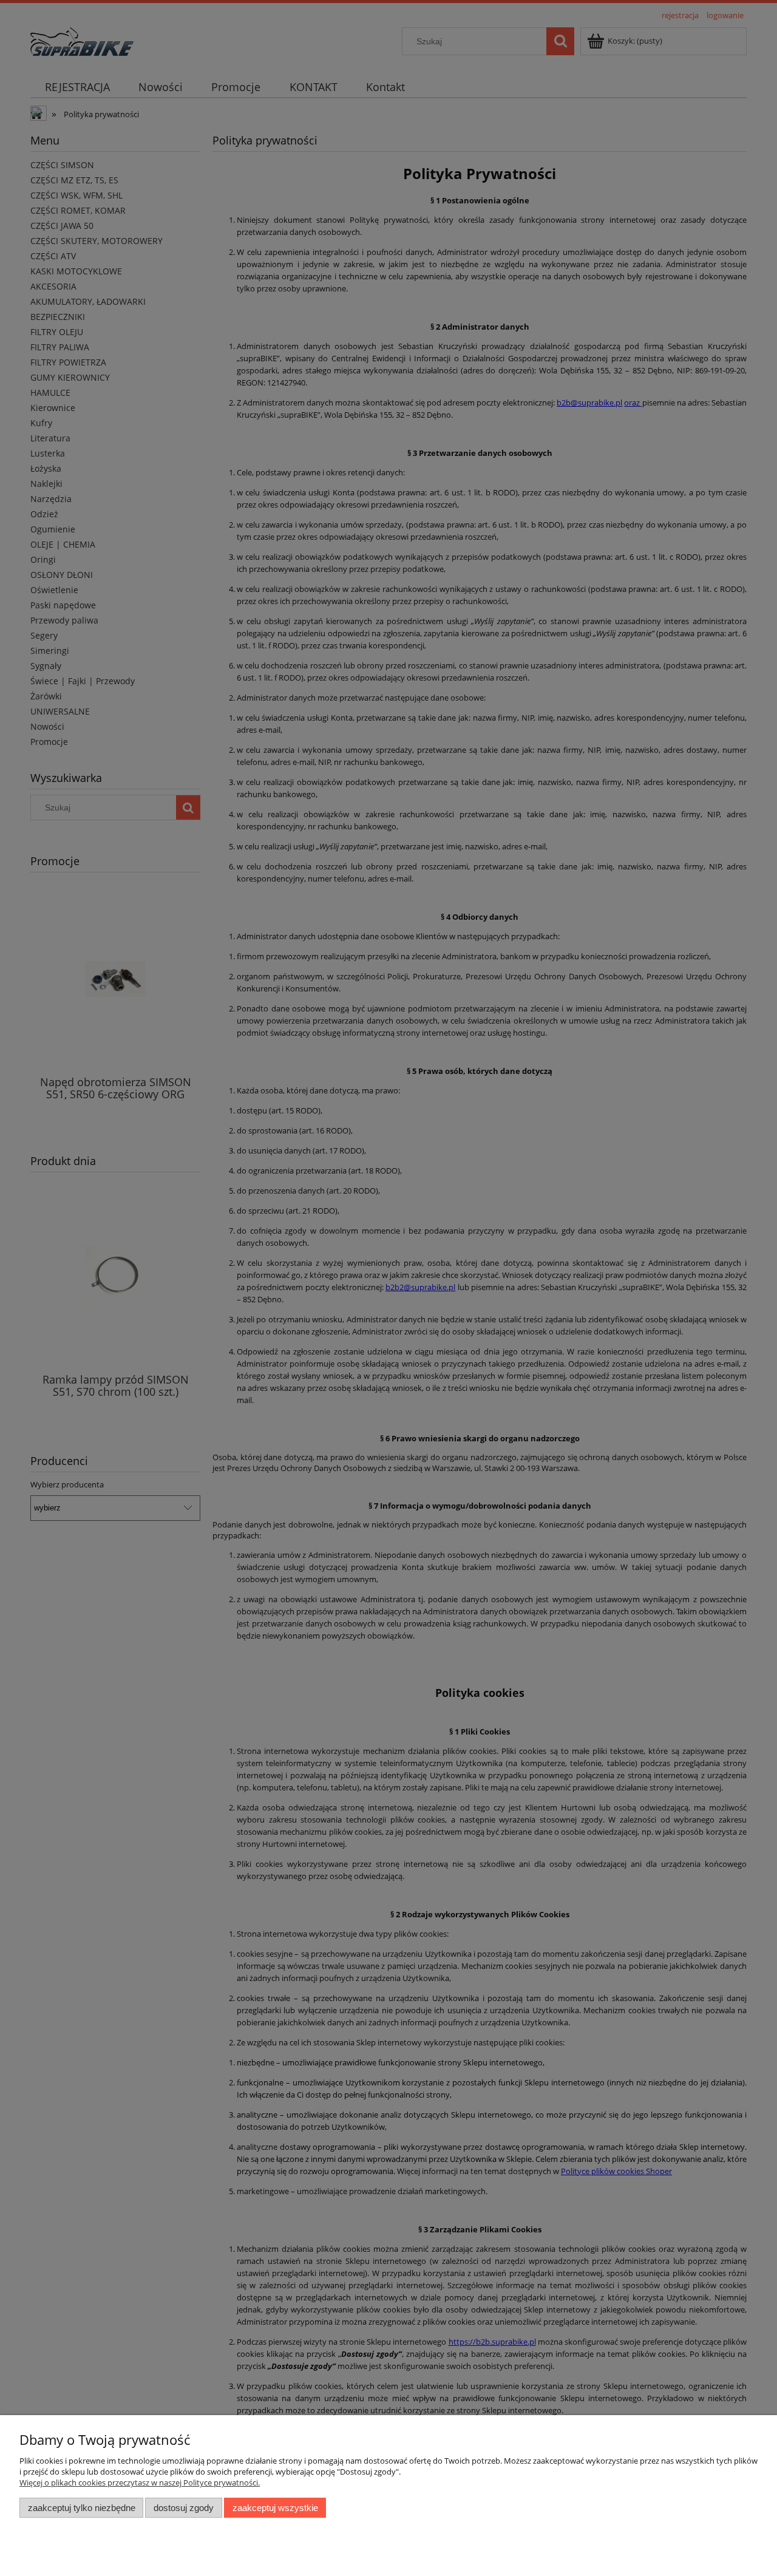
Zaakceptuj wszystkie (275, 2508)
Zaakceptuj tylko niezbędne (82, 2508)
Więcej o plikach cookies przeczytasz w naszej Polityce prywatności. (140, 2483)
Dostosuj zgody (184, 2508)
